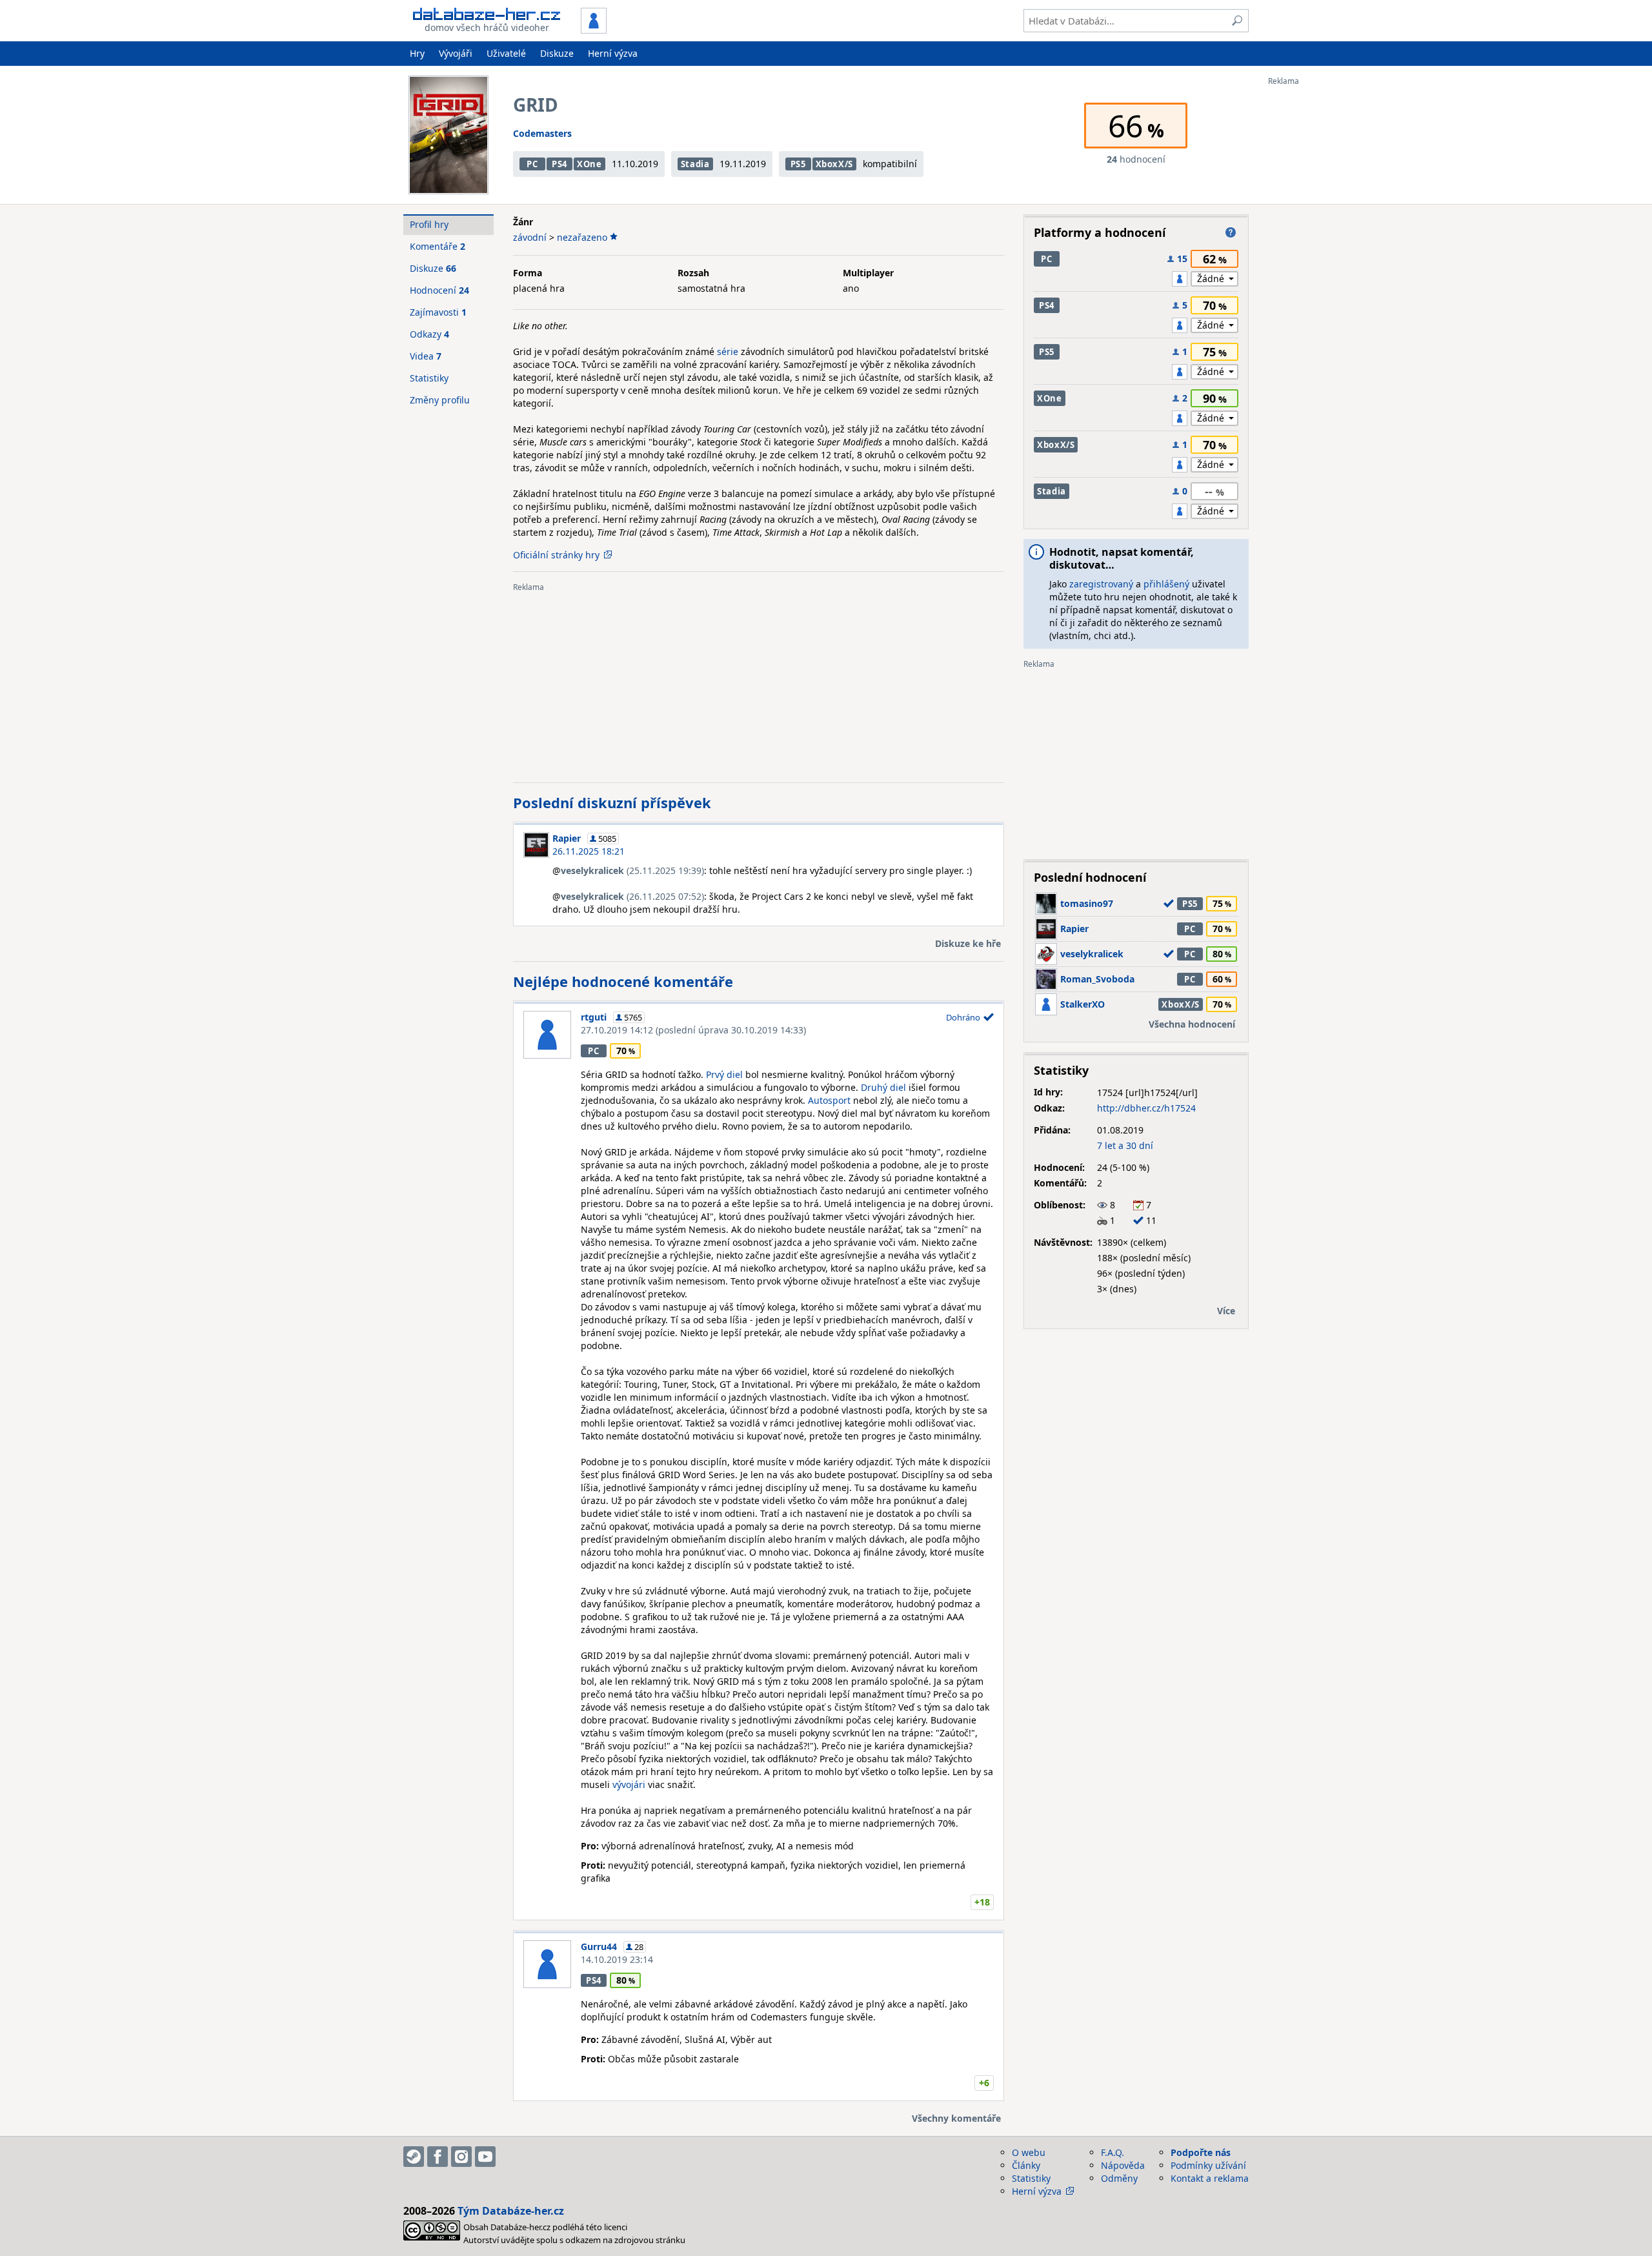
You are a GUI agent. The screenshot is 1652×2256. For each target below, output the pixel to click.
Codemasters (542, 133)
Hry (417, 53)
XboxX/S (835, 164)
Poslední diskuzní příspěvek (612, 802)
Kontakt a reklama (1210, 2178)
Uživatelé (506, 53)
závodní (530, 237)
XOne (589, 164)
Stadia (695, 164)
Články (1026, 2165)
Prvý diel (724, 1074)
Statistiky (429, 378)
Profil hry (429, 224)
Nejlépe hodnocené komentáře (623, 981)
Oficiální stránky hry (556, 555)
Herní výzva (613, 53)
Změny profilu (440, 400)
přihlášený (1166, 584)
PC (532, 164)
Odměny (1119, 2178)
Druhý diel (883, 1087)
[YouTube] (485, 2157)
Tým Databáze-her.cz (511, 2211)
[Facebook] (438, 2157)
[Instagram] (461, 2157)
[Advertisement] (1320, 279)
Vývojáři (456, 53)
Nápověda (1123, 2165)
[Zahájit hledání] (1237, 21)
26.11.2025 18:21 (589, 851)
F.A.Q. (1113, 2152)
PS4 (559, 164)
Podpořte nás (1201, 2152)
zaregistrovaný (1101, 584)
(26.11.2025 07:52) (632, 896)
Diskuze (557, 53)
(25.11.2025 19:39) (632, 870)
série (728, 351)
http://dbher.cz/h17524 (1146, 1108)
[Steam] (414, 2157)
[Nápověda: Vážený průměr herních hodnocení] (1231, 232)
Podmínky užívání (1208, 2165)
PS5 (798, 164)
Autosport (829, 1100)
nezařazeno (582, 237)
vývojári (629, 1784)
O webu (1029, 2152)
